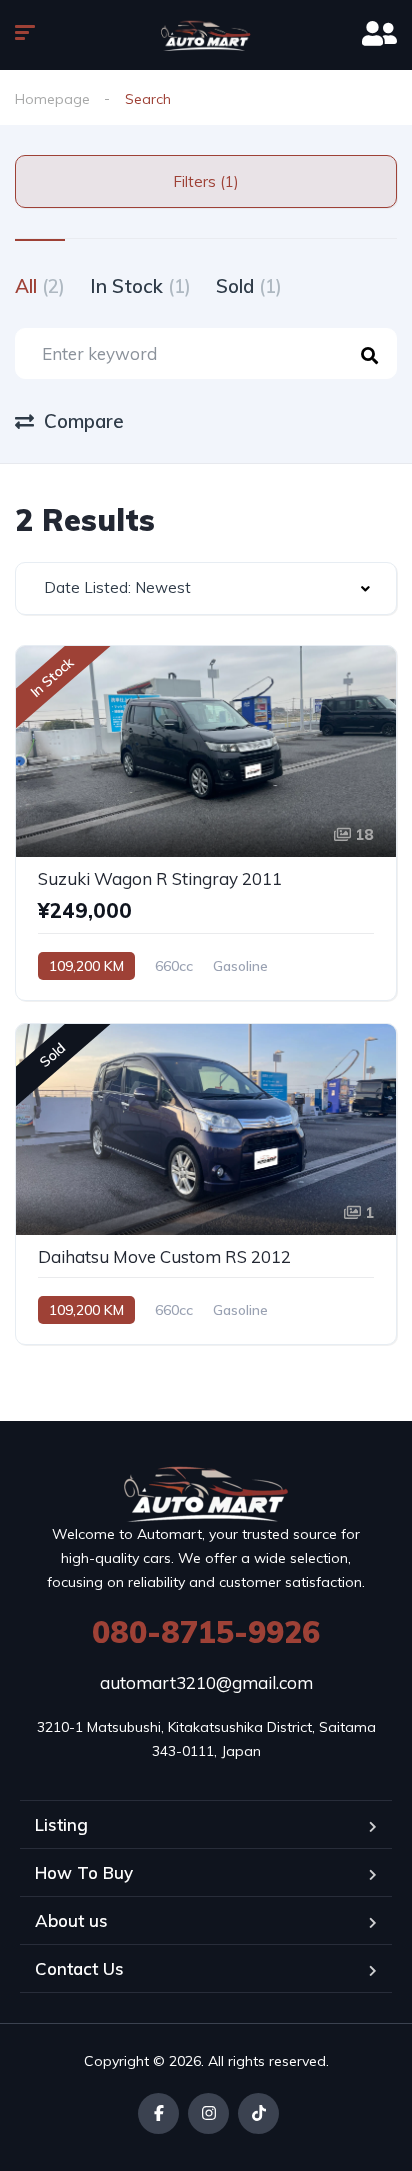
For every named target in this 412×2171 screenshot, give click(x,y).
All (40, 286)
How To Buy (84, 1872)
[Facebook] (158, 2113)
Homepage (52, 99)
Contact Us (79, 1968)
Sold (249, 286)
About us (71, 1920)
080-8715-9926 (206, 1632)
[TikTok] (258, 2113)
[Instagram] (208, 2113)
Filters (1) (206, 181)
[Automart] (205, 35)
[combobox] (206, 588)
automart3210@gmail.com (206, 1682)
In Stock (140, 286)
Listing (61, 1824)
